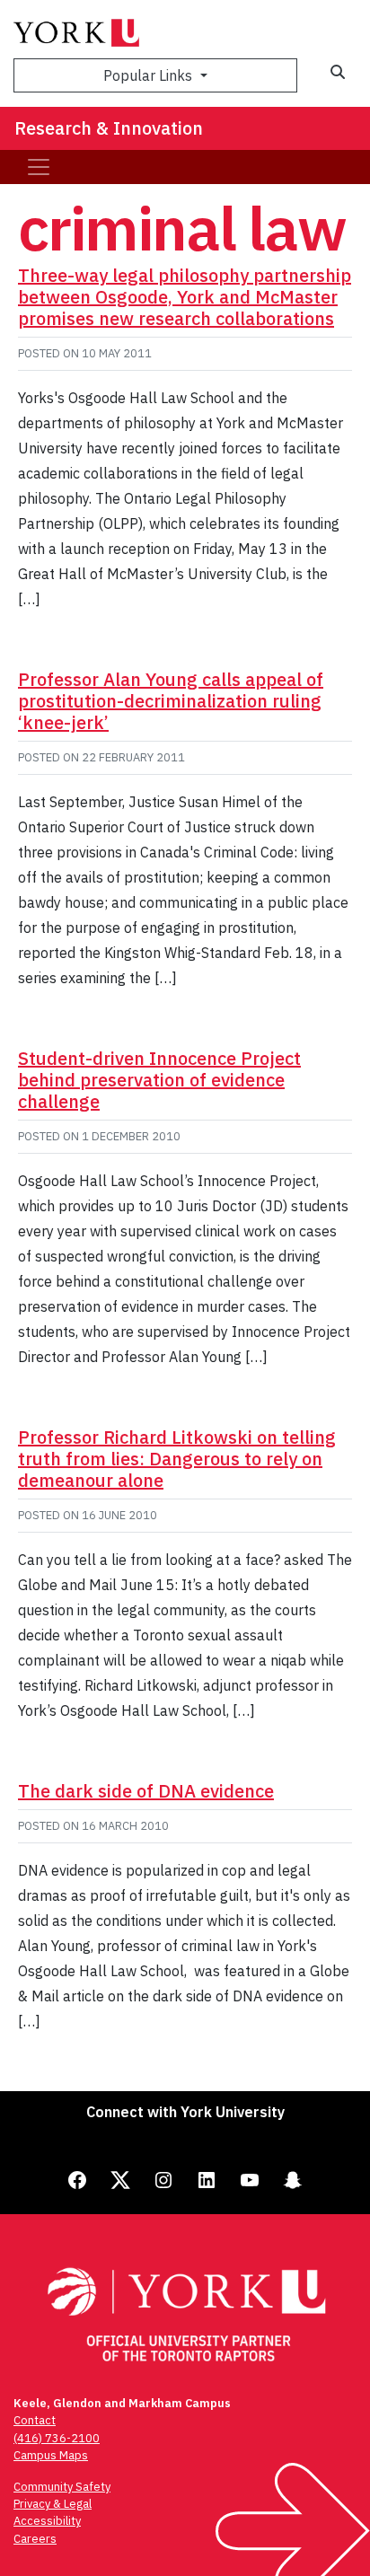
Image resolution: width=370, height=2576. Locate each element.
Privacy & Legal (53, 2504)
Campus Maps (51, 2455)
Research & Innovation (109, 128)
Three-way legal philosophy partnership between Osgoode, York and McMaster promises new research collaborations (185, 297)
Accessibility (47, 2521)
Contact (35, 2420)
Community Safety (62, 2487)
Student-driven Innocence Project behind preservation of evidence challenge (159, 1080)
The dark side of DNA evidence (146, 1791)
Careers (35, 2539)
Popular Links (150, 75)
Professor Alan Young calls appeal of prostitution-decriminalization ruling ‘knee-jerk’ (171, 701)
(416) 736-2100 (57, 2438)
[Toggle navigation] (39, 167)
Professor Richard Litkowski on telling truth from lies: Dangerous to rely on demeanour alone (177, 1459)
